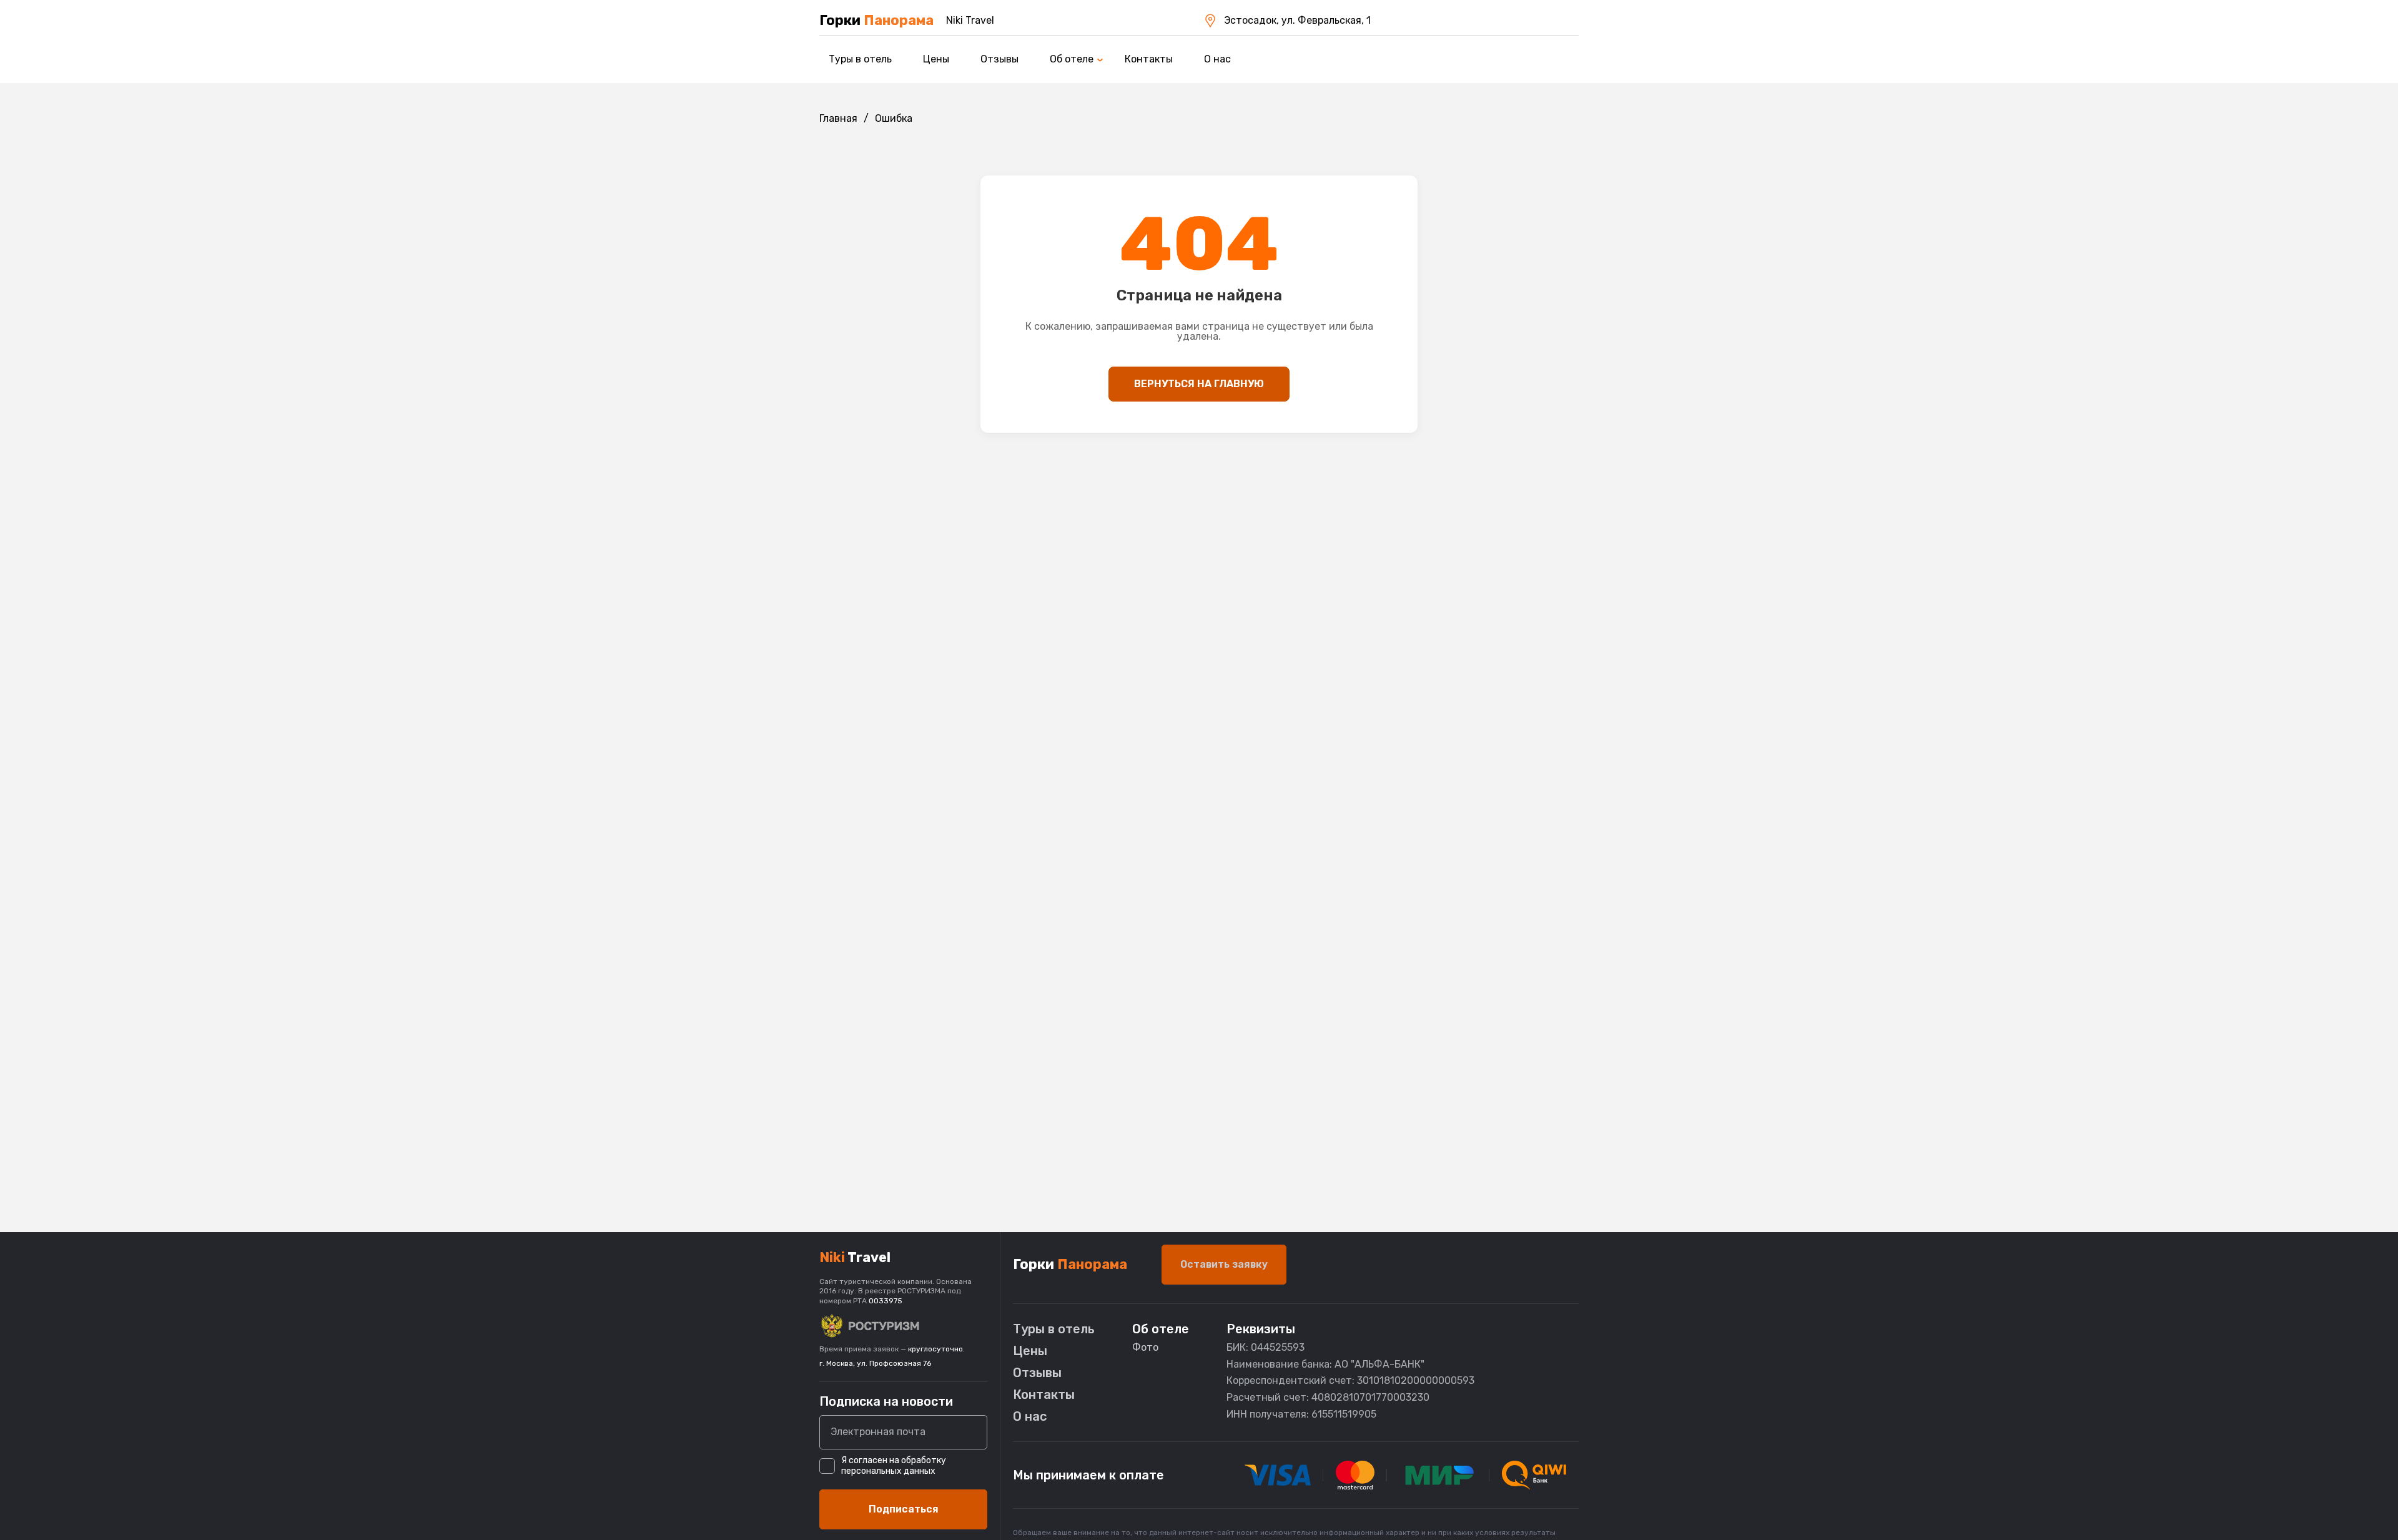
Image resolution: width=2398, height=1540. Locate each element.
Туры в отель (860, 59)
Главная (838, 118)
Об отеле (1072, 59)
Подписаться (904, 1509)
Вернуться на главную (1199, 384)
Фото (1145, 1347)
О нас (1217, 59)
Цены (936, 59)
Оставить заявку (1224, 1264)
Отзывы (999, 59)
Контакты (1149, 59)
